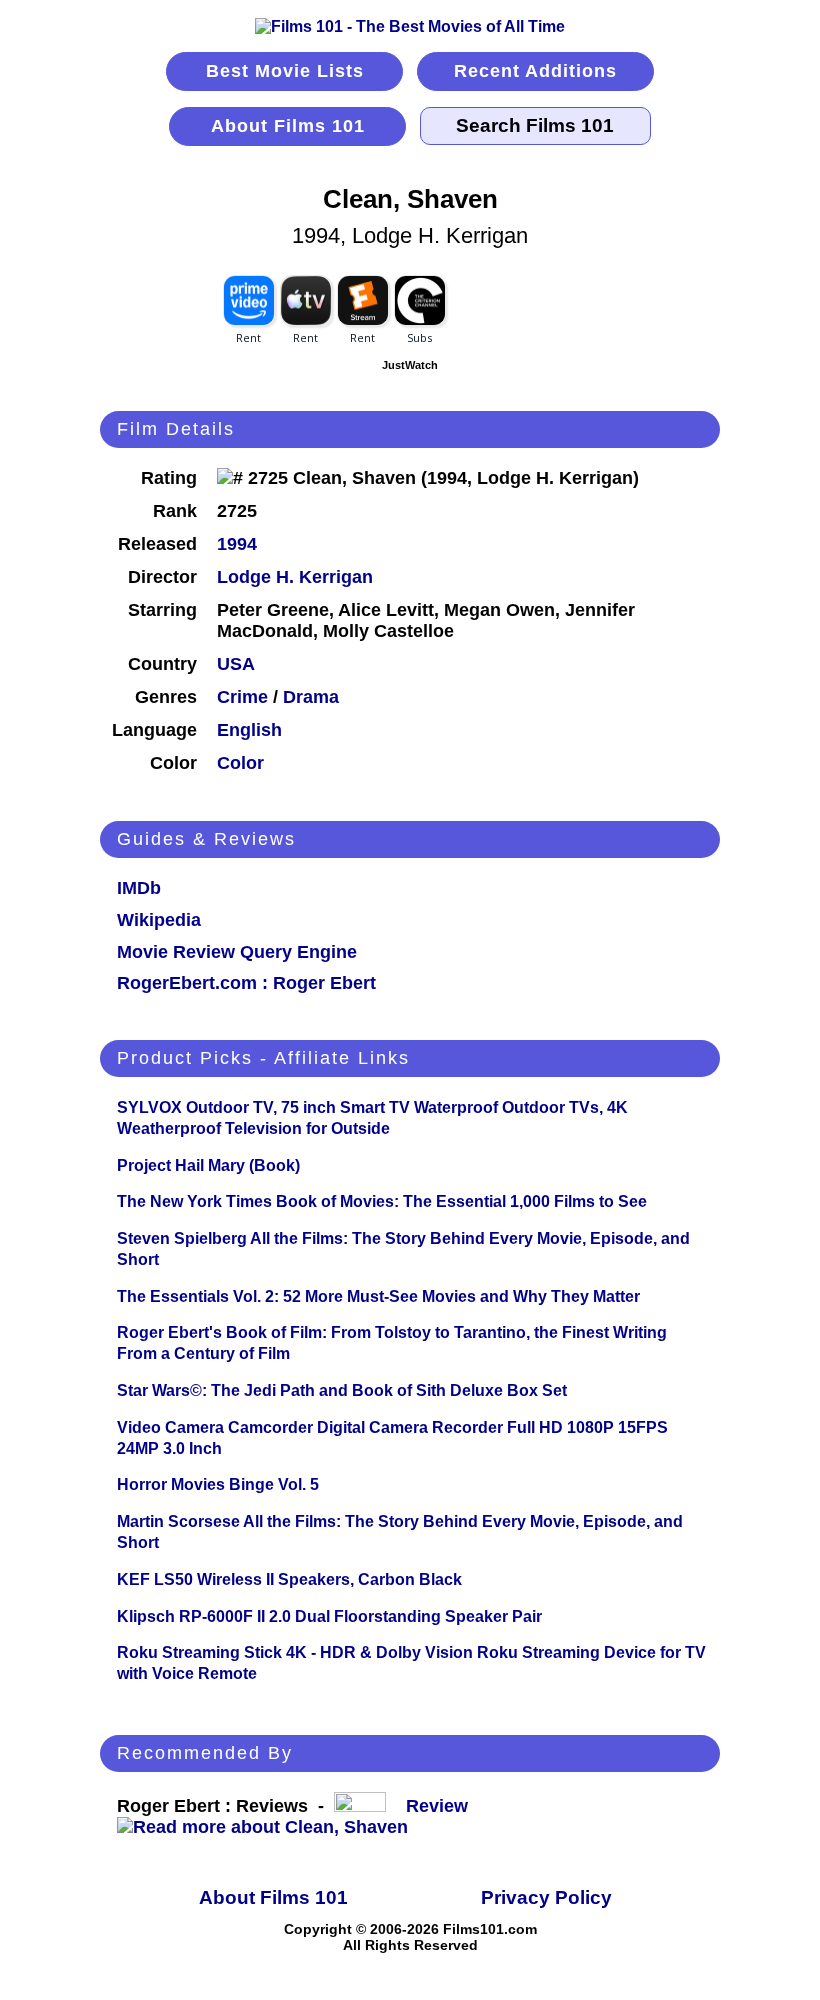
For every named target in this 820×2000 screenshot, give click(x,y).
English (249, 730)
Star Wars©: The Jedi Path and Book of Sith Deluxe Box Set (342, 1390)
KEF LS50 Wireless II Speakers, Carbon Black (289, 1579)
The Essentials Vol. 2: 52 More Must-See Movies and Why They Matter (378, 1296)
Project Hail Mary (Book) (208, 1165)
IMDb (139, 888)
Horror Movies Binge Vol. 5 (218, 1484)
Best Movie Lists (285, 71)
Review (442, 1806)
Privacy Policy (546, 1897)
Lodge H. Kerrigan (295, 577)
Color (240, 763)
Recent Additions (535, 71)
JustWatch (410, 365)
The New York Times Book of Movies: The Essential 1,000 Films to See (382, 1201)
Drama (311, 697)
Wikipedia (159, 920)
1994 (237, 544)
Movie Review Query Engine (237, 952)
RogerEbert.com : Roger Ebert (246, 983)
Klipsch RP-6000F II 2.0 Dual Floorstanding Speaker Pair (329, 1616)
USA (236, 664)
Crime (242, 697)
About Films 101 (288, 126)
